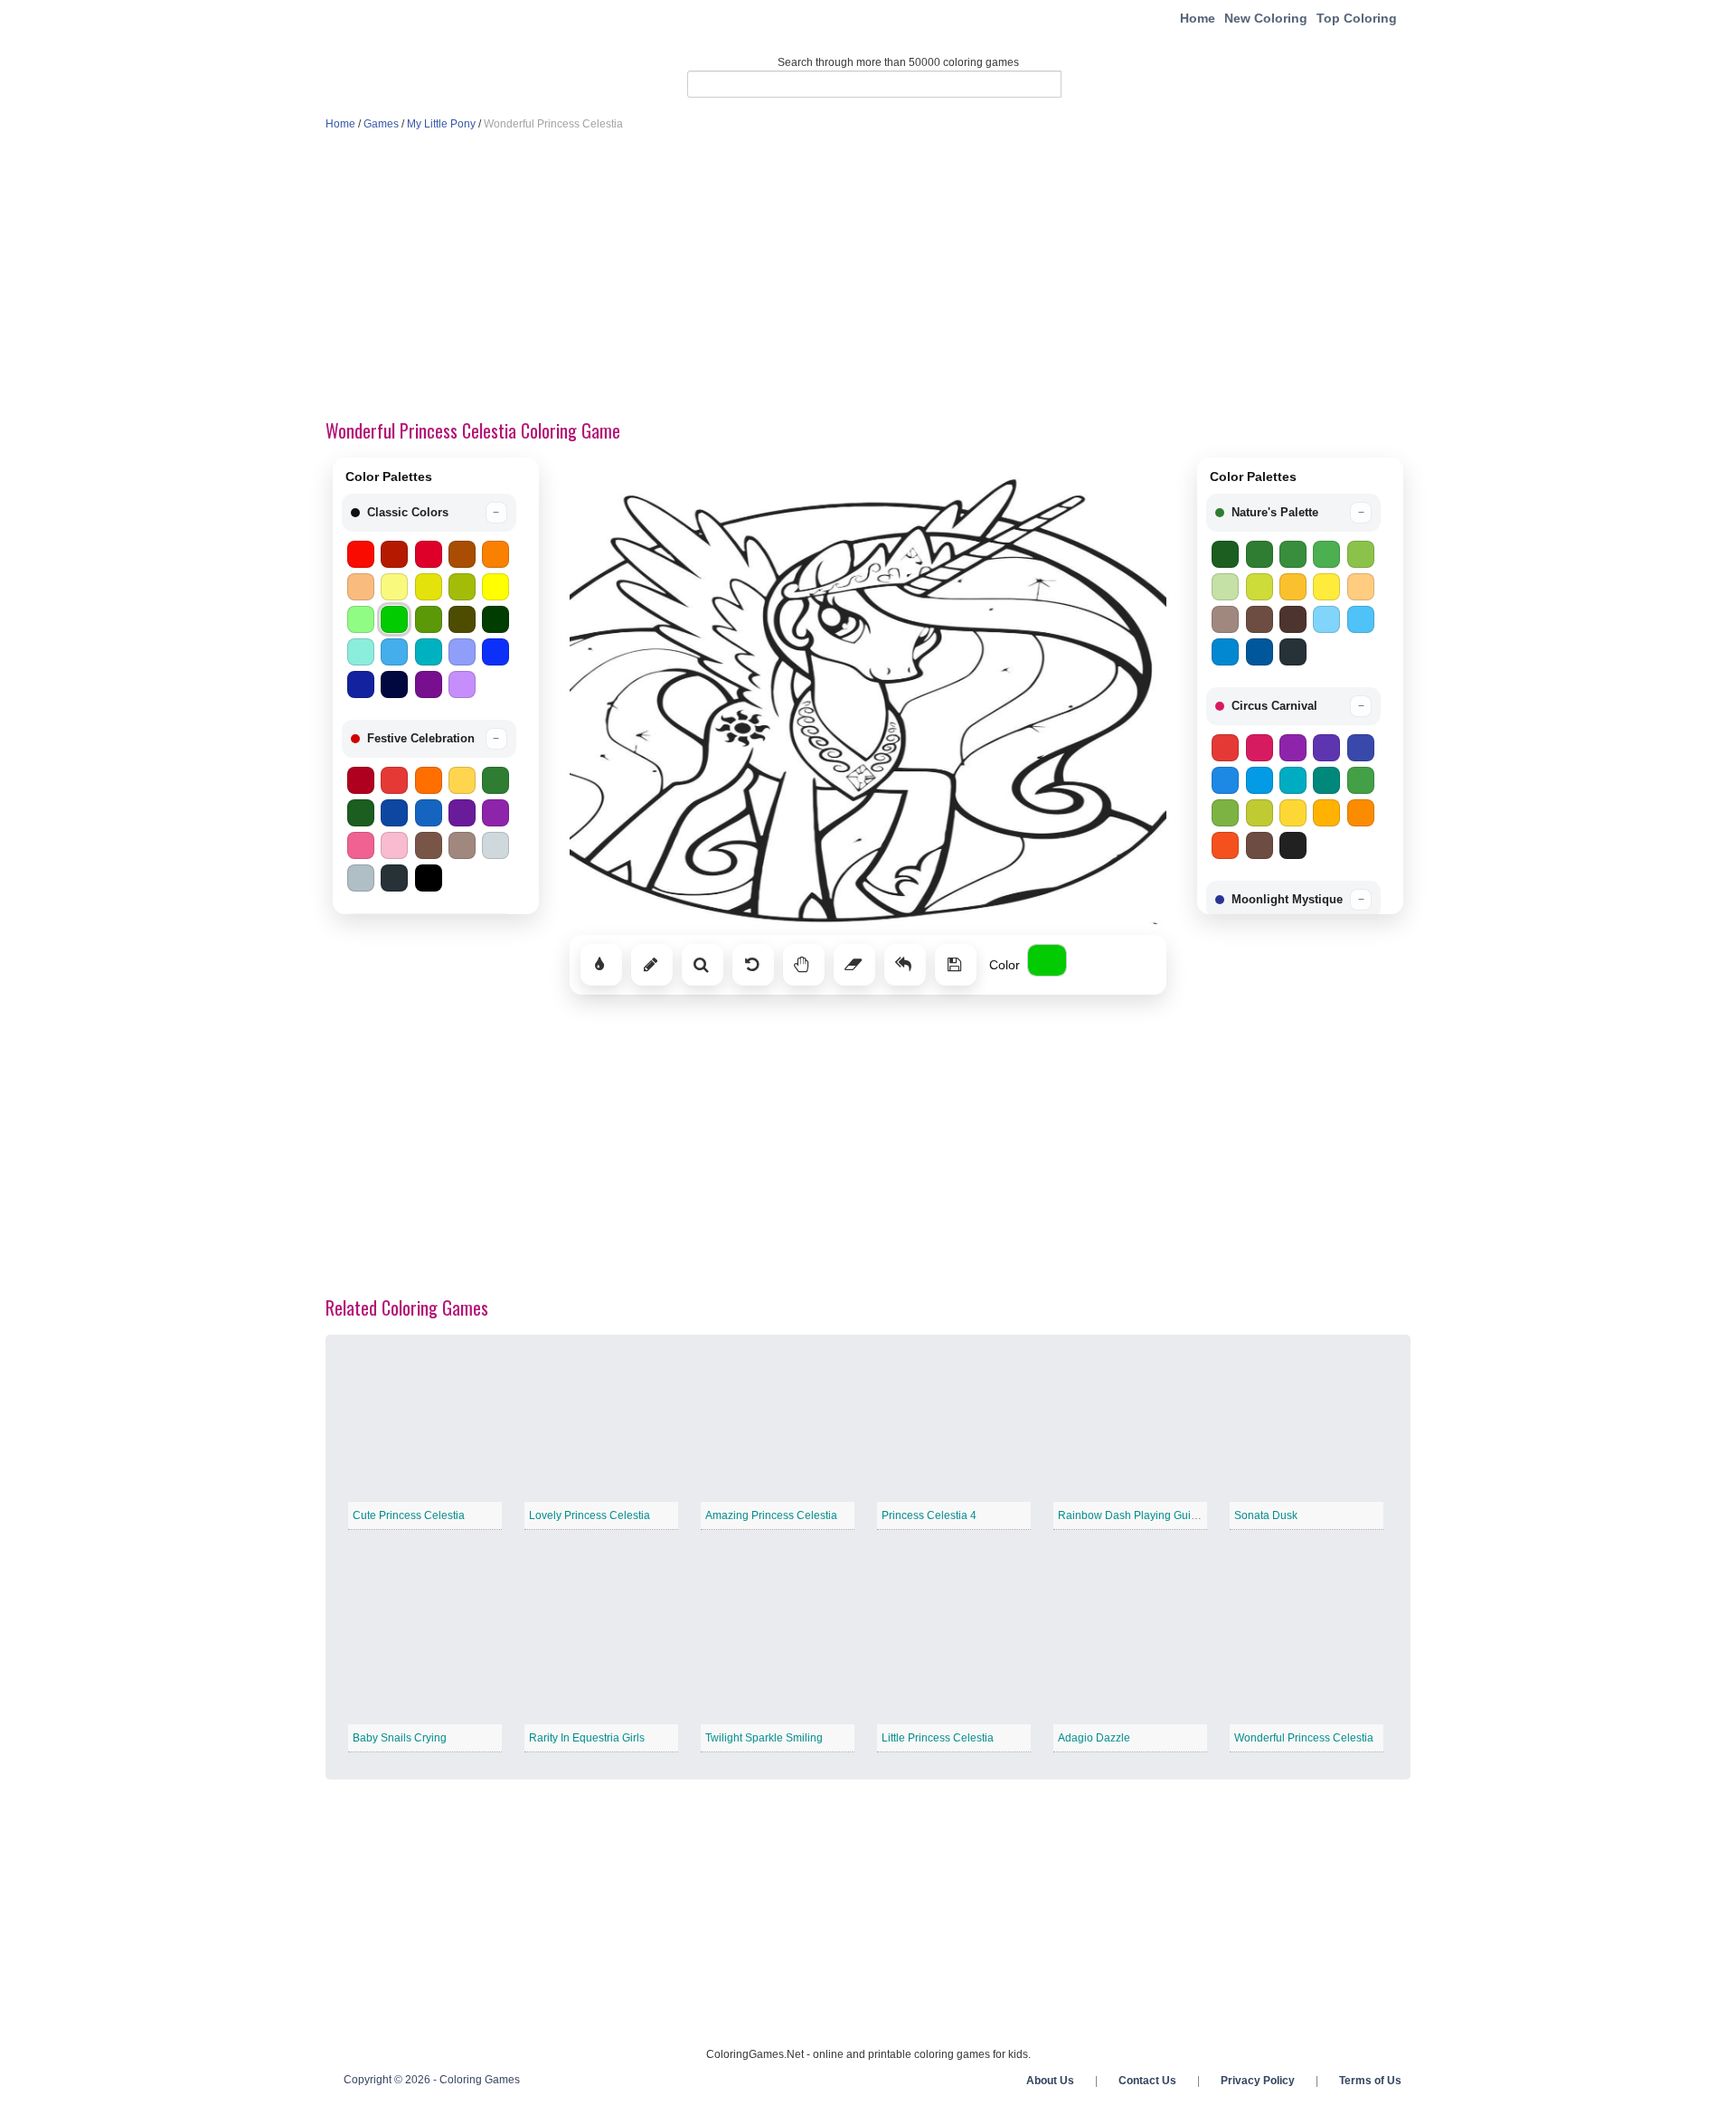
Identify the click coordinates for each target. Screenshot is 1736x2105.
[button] (429, 513)
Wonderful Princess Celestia (1304, 1738)
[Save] (956, 965)
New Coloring (1266, 18)
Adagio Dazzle (1094, 1738)
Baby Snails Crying (400, 1738)
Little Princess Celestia (938, 1738)
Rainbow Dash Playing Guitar (1131, 1515)
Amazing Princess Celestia (771, 1515)
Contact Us (1147, 2081)
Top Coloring (1357, 18)
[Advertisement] (868, 277)
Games (381, 124)
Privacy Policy (1258, 2081)
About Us (1050, 2081)
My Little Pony (441, 124)
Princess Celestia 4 (929, 1515)
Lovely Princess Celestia (590, 1515)
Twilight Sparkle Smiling (764, 1738)
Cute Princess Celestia (409, 1515)
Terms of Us (1370, 2081)
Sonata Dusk (1266, 1515)
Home (1198, 18)
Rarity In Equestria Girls (587, 1738)
